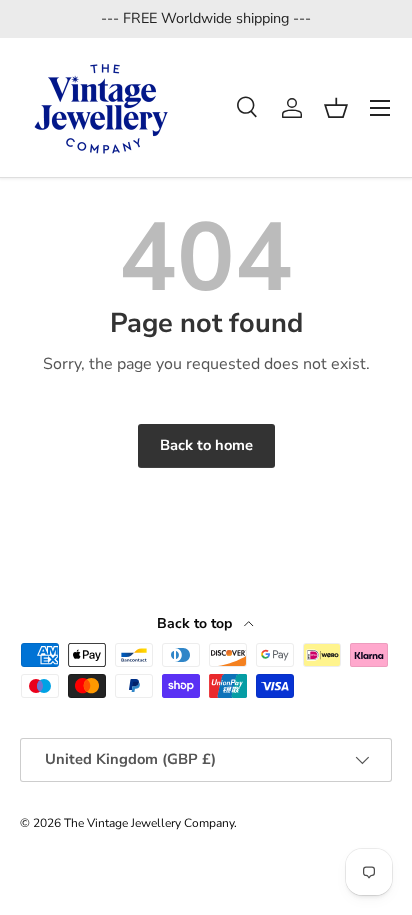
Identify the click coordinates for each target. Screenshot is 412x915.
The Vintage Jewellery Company (149, 823)
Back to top (196, 623)
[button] (336, 108)
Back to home (206, 445)
